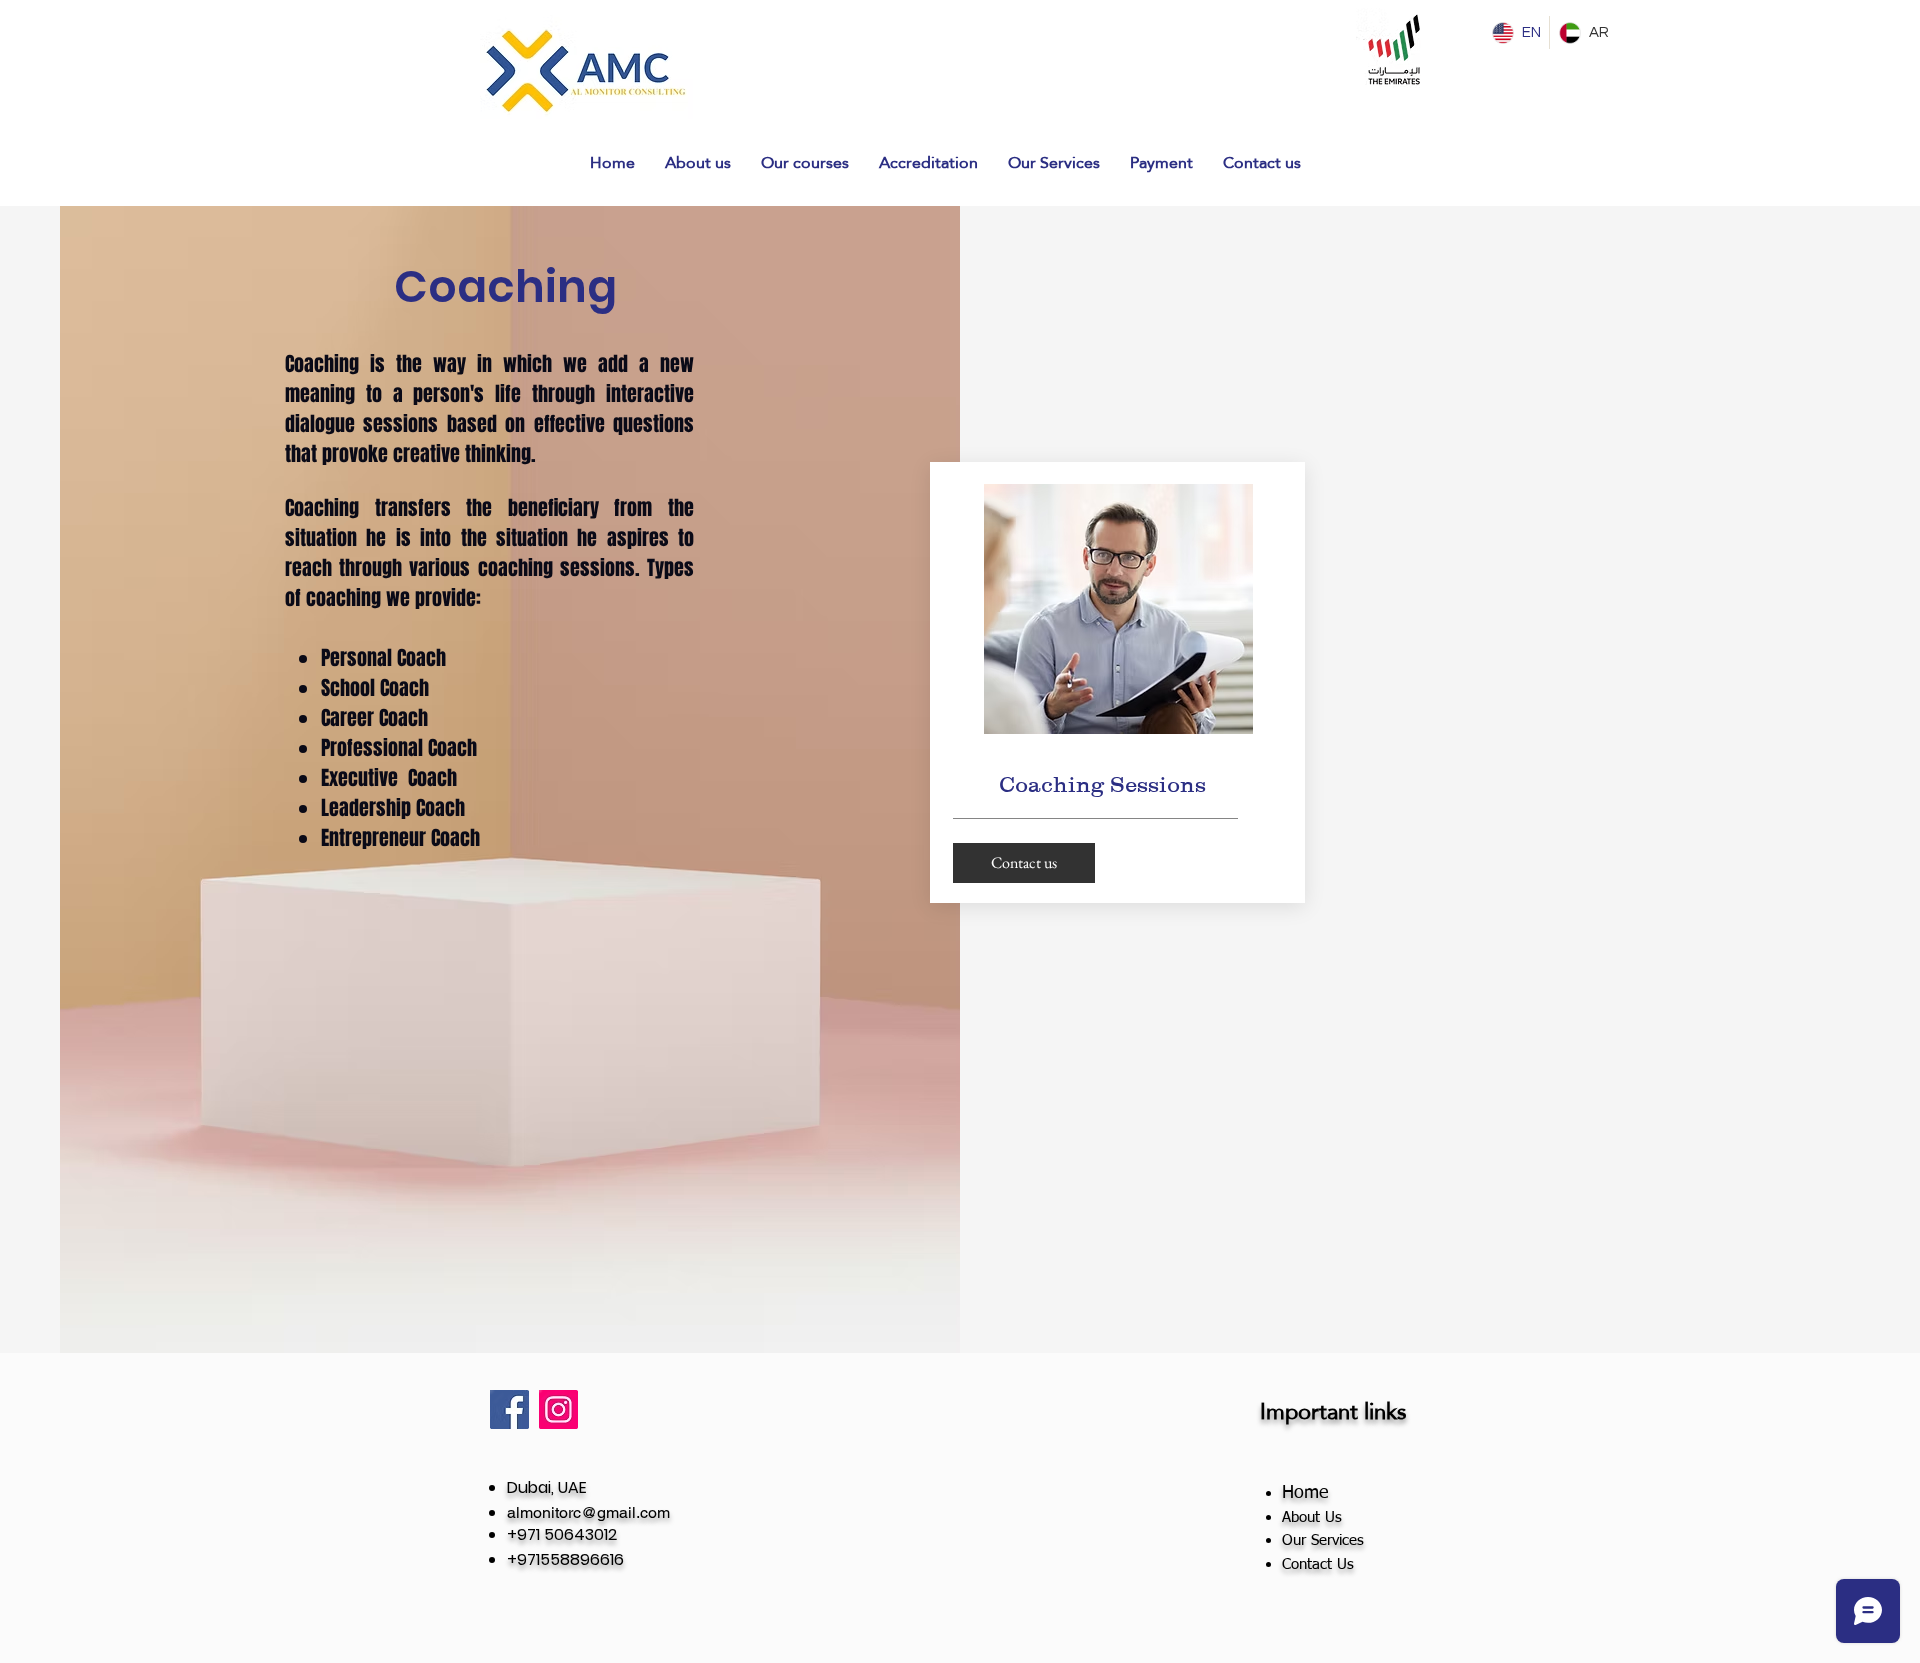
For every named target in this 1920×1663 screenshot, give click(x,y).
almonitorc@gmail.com (588, 1512)
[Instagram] (558, 1409)
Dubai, (532, 1487)
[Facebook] (509, 1409)
